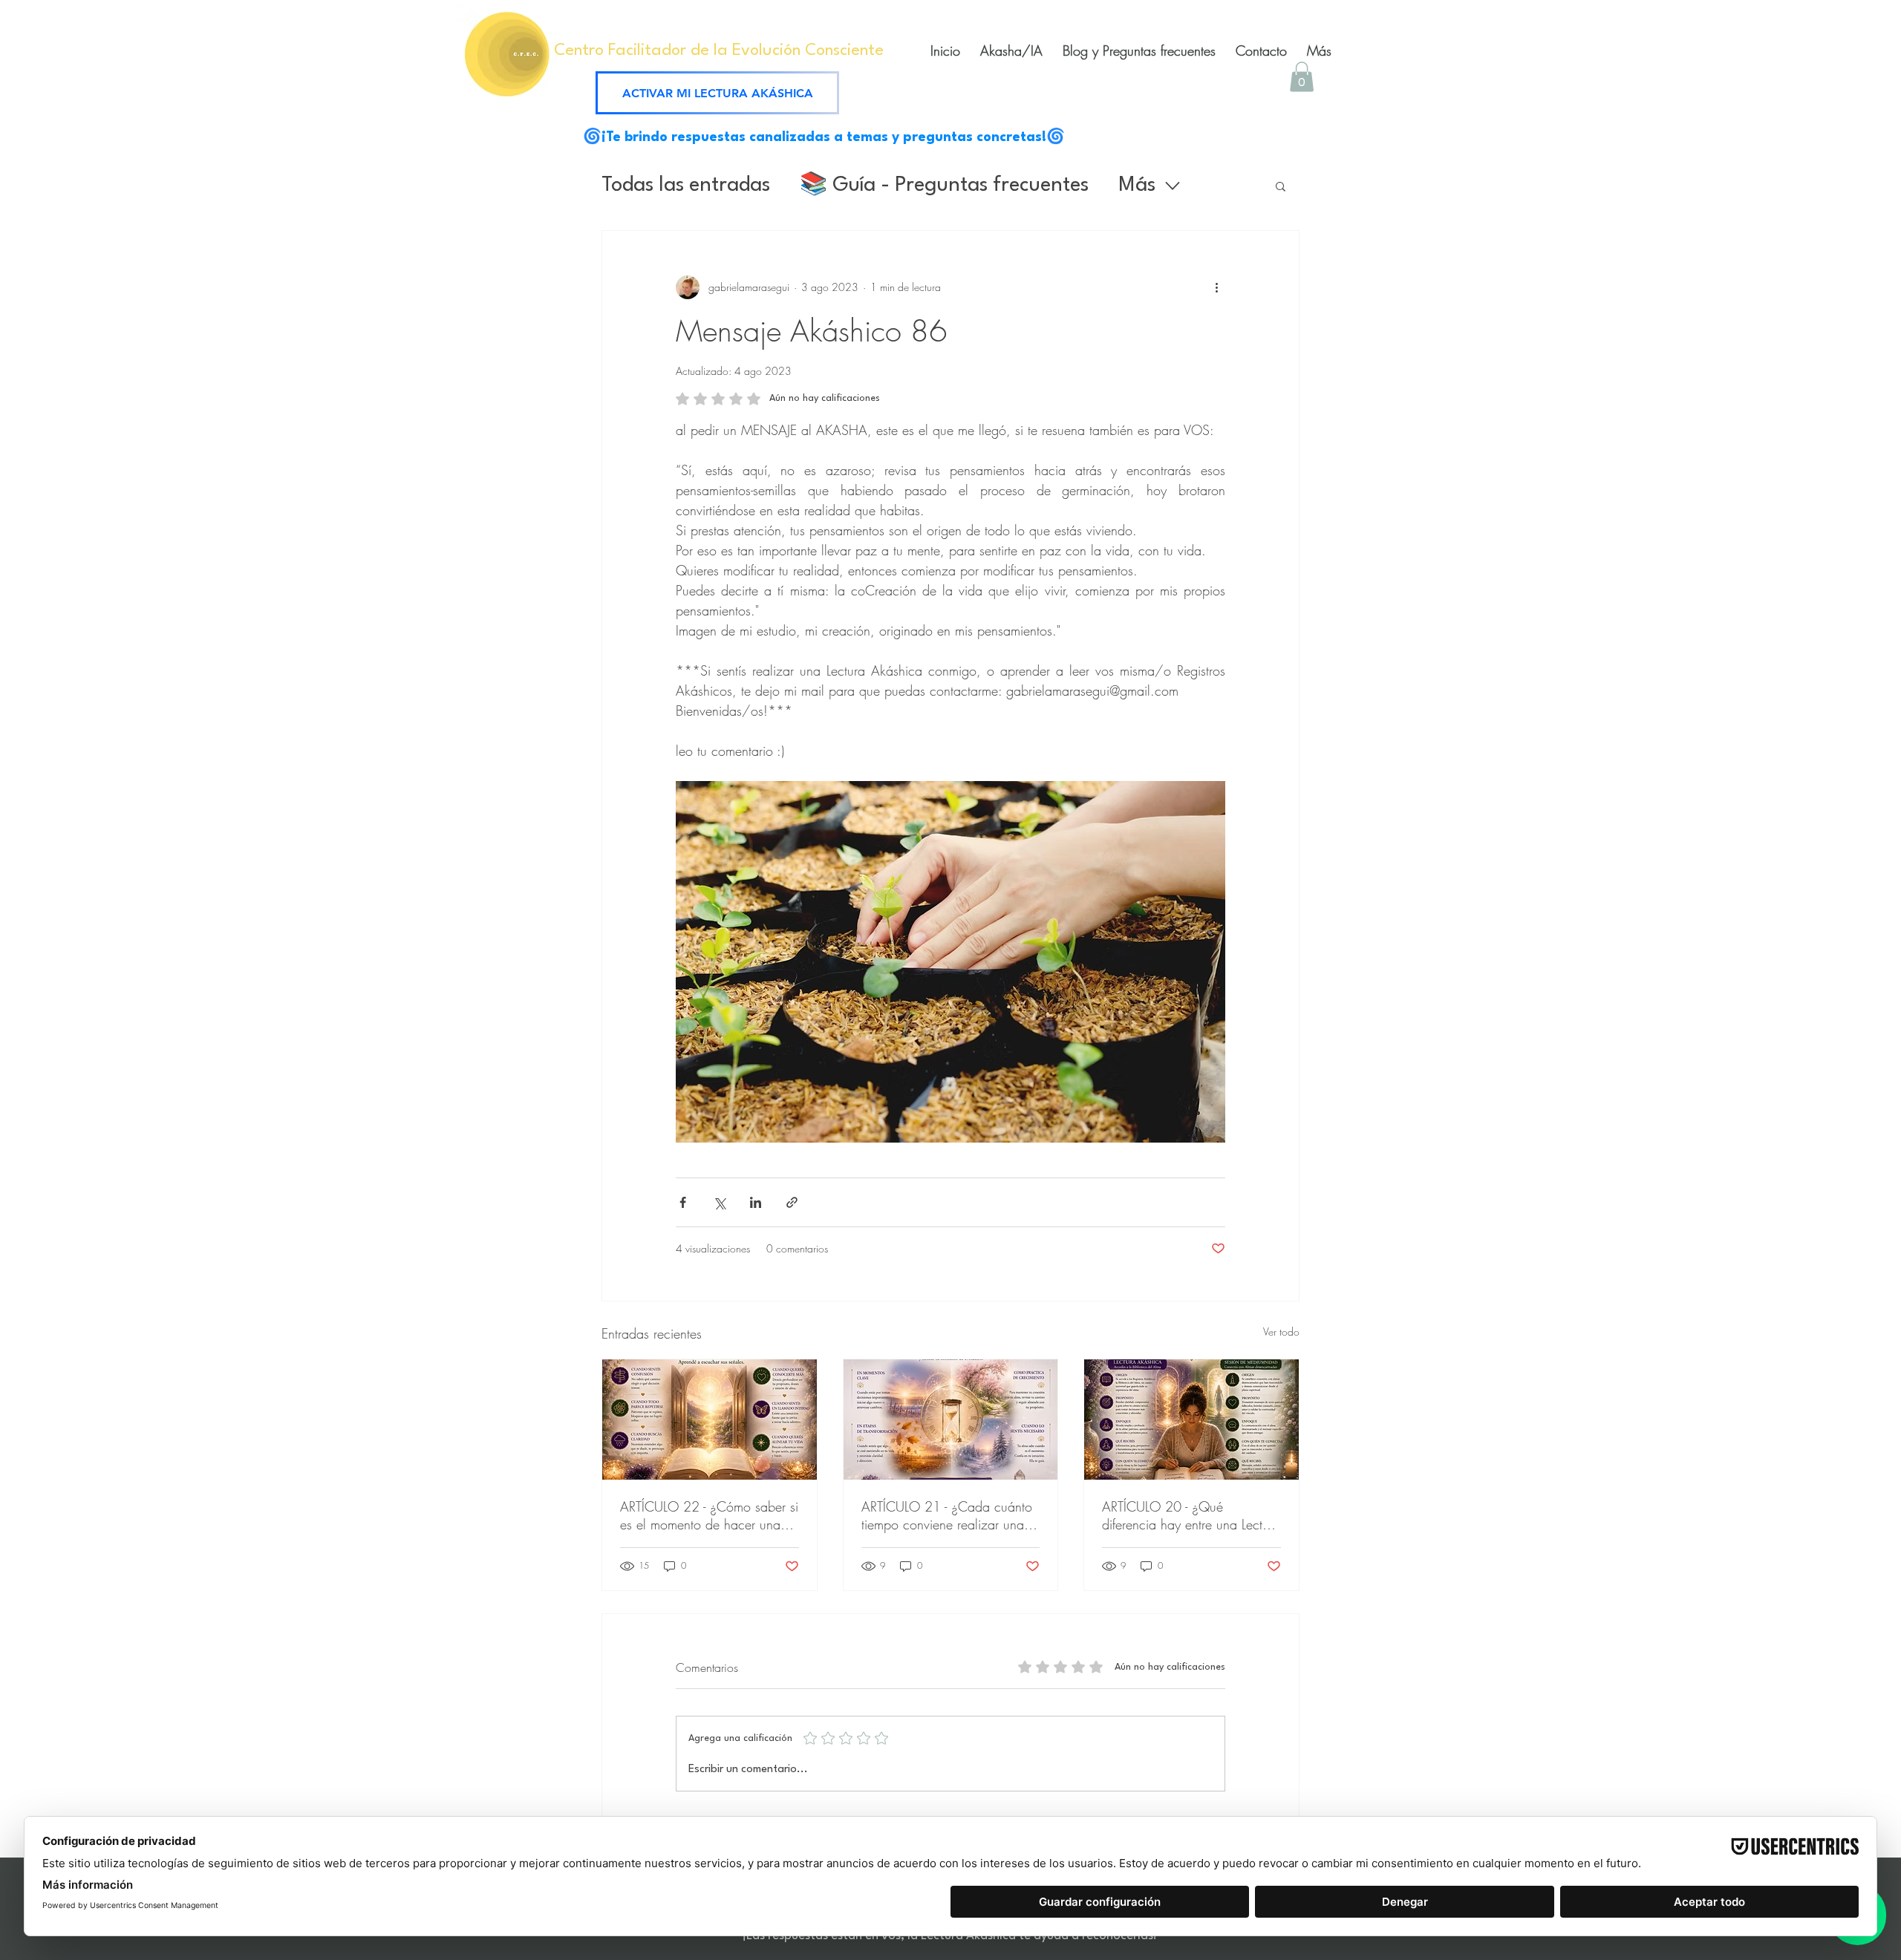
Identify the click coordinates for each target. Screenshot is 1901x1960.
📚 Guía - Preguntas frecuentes (944, 186)
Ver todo (1281, 1332)
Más (1137, 186)
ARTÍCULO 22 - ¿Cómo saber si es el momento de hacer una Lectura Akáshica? (709, 1515)
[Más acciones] (1216, 287)
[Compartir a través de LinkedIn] (756, 1202)
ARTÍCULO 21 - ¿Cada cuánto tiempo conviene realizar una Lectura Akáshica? (947, 1515)
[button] (1302, 77)
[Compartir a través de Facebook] (683, 1202)
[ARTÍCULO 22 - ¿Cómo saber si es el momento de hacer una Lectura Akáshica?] (710, 1420)
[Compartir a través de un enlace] (792, 1202)
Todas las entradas (686, 186)
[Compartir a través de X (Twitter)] (719, 1202)
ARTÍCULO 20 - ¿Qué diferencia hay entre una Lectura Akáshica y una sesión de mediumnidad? (1191, 1515)
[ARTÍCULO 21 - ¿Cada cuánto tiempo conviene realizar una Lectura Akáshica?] (951, 1420)
